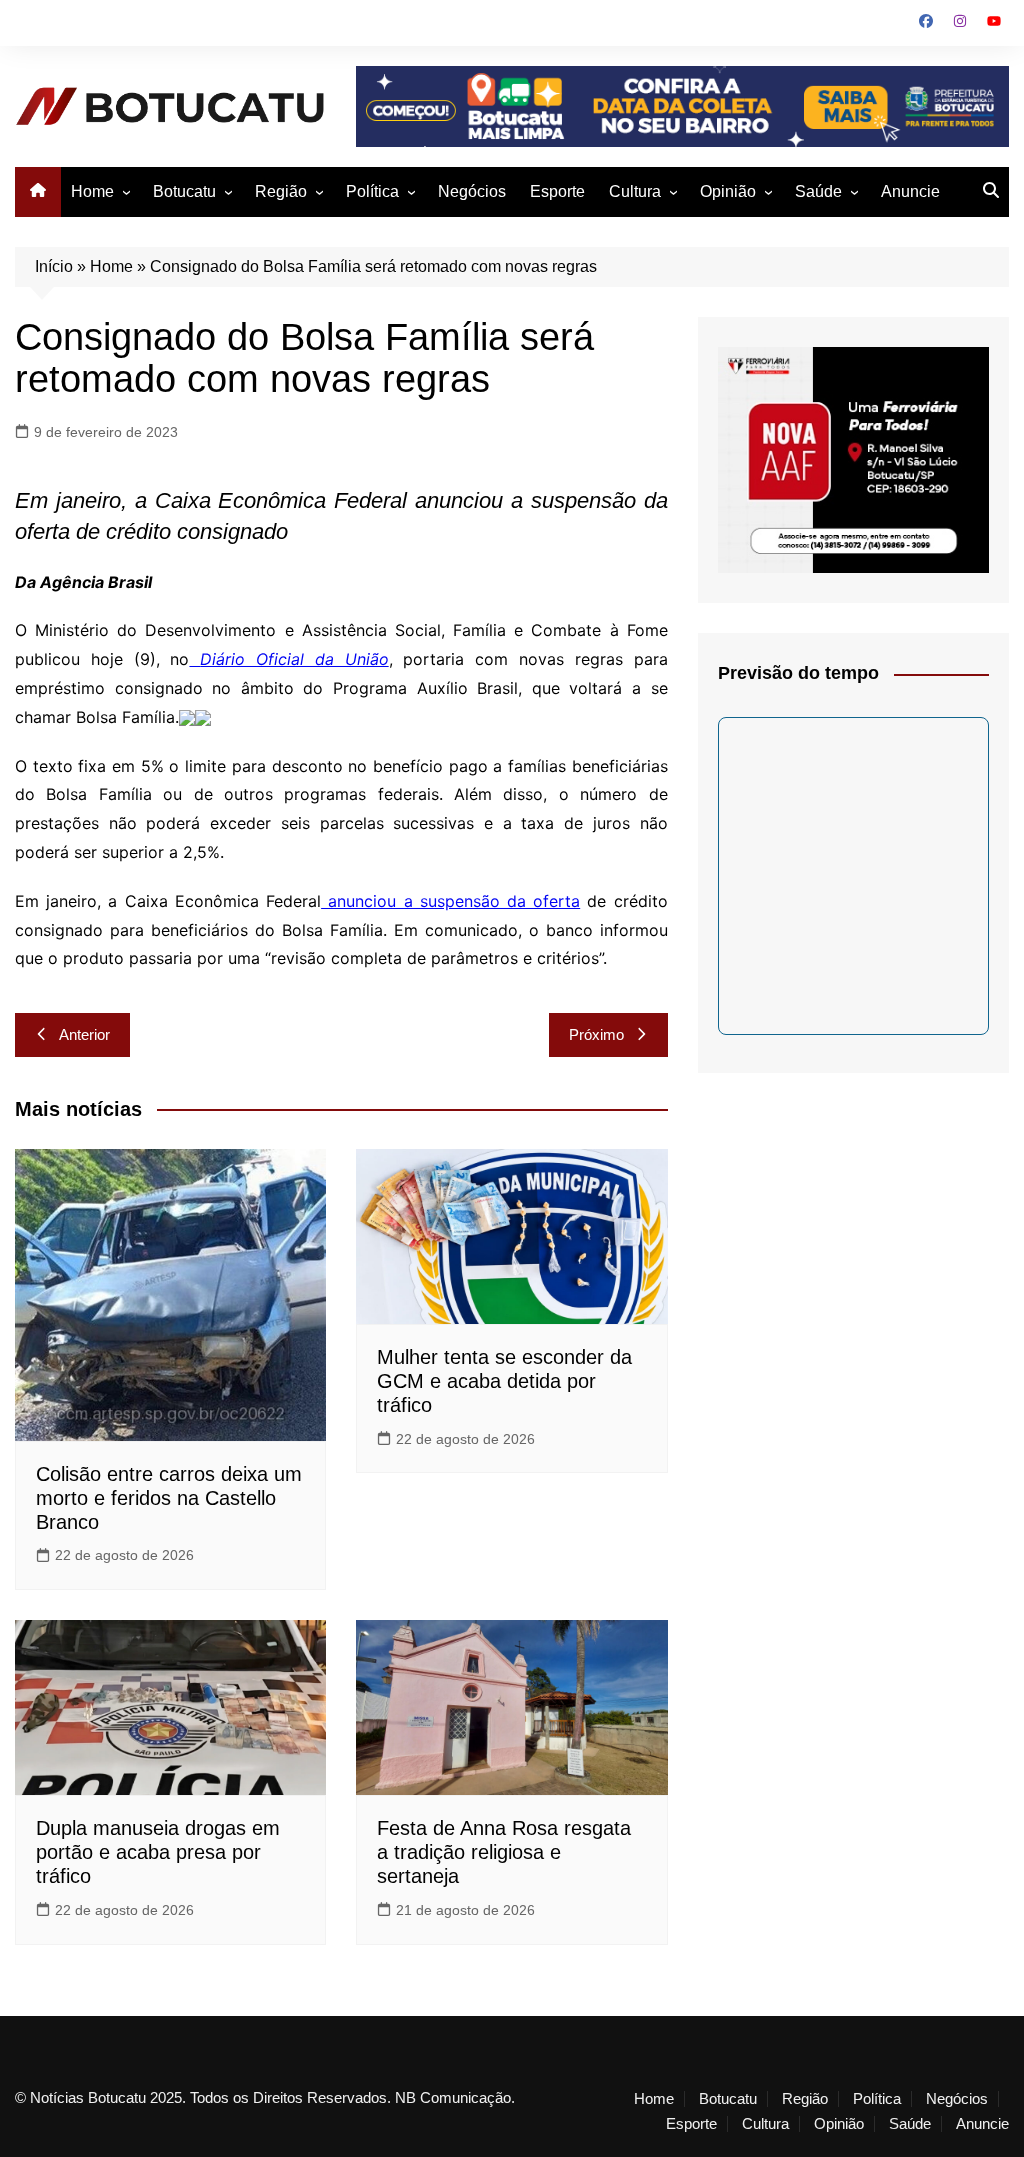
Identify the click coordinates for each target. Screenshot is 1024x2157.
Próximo (596, 1034)
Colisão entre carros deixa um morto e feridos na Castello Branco (169, 1498)
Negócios (472, 191)
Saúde (818, 191)
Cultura (635, 191)
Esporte (557, 191)
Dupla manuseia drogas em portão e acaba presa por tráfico (158, 1852)
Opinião (728, 191)
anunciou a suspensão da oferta (450, 901)
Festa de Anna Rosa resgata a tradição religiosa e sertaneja (504, 1852)
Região (281, 191)
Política (372, 191)
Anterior (84, 1034)
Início (54, 266)
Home (92, 191)
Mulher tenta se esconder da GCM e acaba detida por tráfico (504, 1381)
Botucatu (184, 191)
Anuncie (910, 191)
